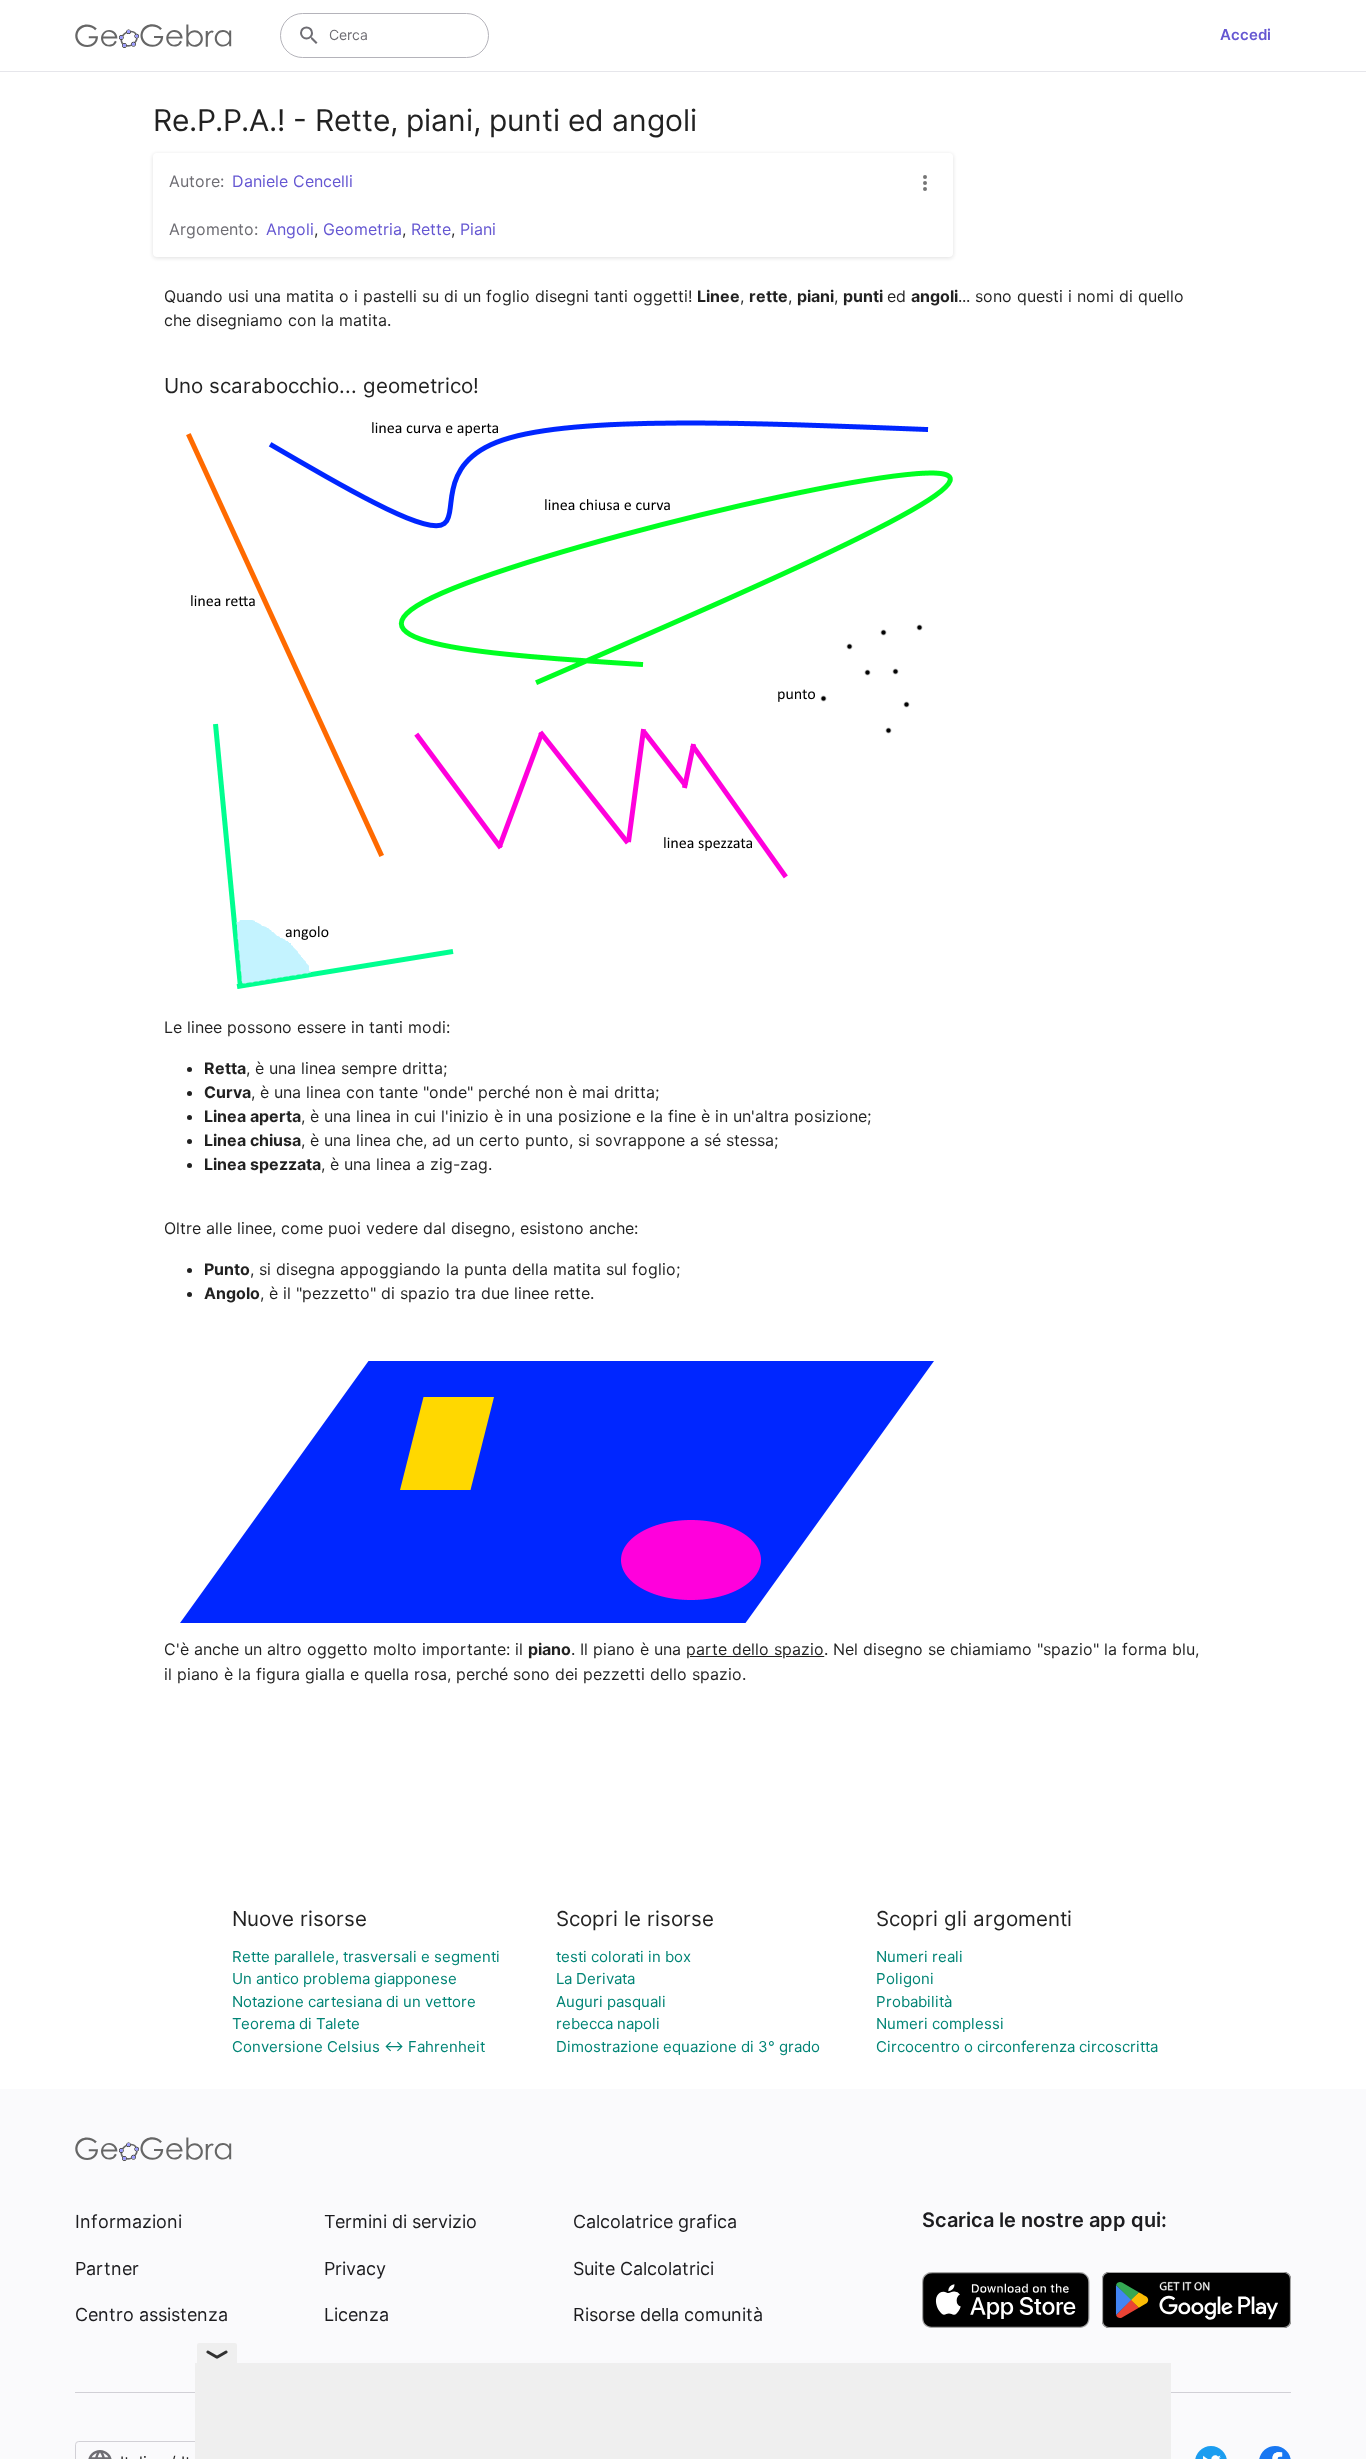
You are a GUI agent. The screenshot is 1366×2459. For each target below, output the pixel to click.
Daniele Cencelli (292, 181)
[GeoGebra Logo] (153, 36)
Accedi (1245, 34)
